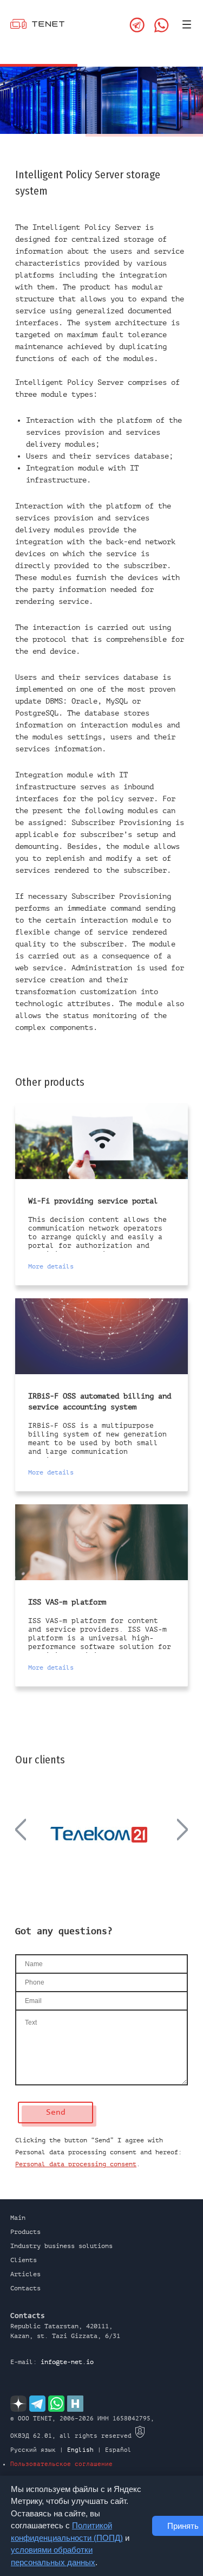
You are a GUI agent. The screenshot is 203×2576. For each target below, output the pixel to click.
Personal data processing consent (76, 2164)
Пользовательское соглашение (61, 2464)
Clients (24, 2260)
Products (25, 2232)
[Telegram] (137, 25)
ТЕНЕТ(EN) (37, 26)
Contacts (25, 2288)
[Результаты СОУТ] (140, 2436)
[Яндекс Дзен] (18, 2404)
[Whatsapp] (162, 25)
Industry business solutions (61, 2246)
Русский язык (33, 2450)
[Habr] (75, 2404)
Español (118, 2450)
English (80, 2450)
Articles (25, 2274)
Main (18, 2218)
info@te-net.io (67, 2362)
